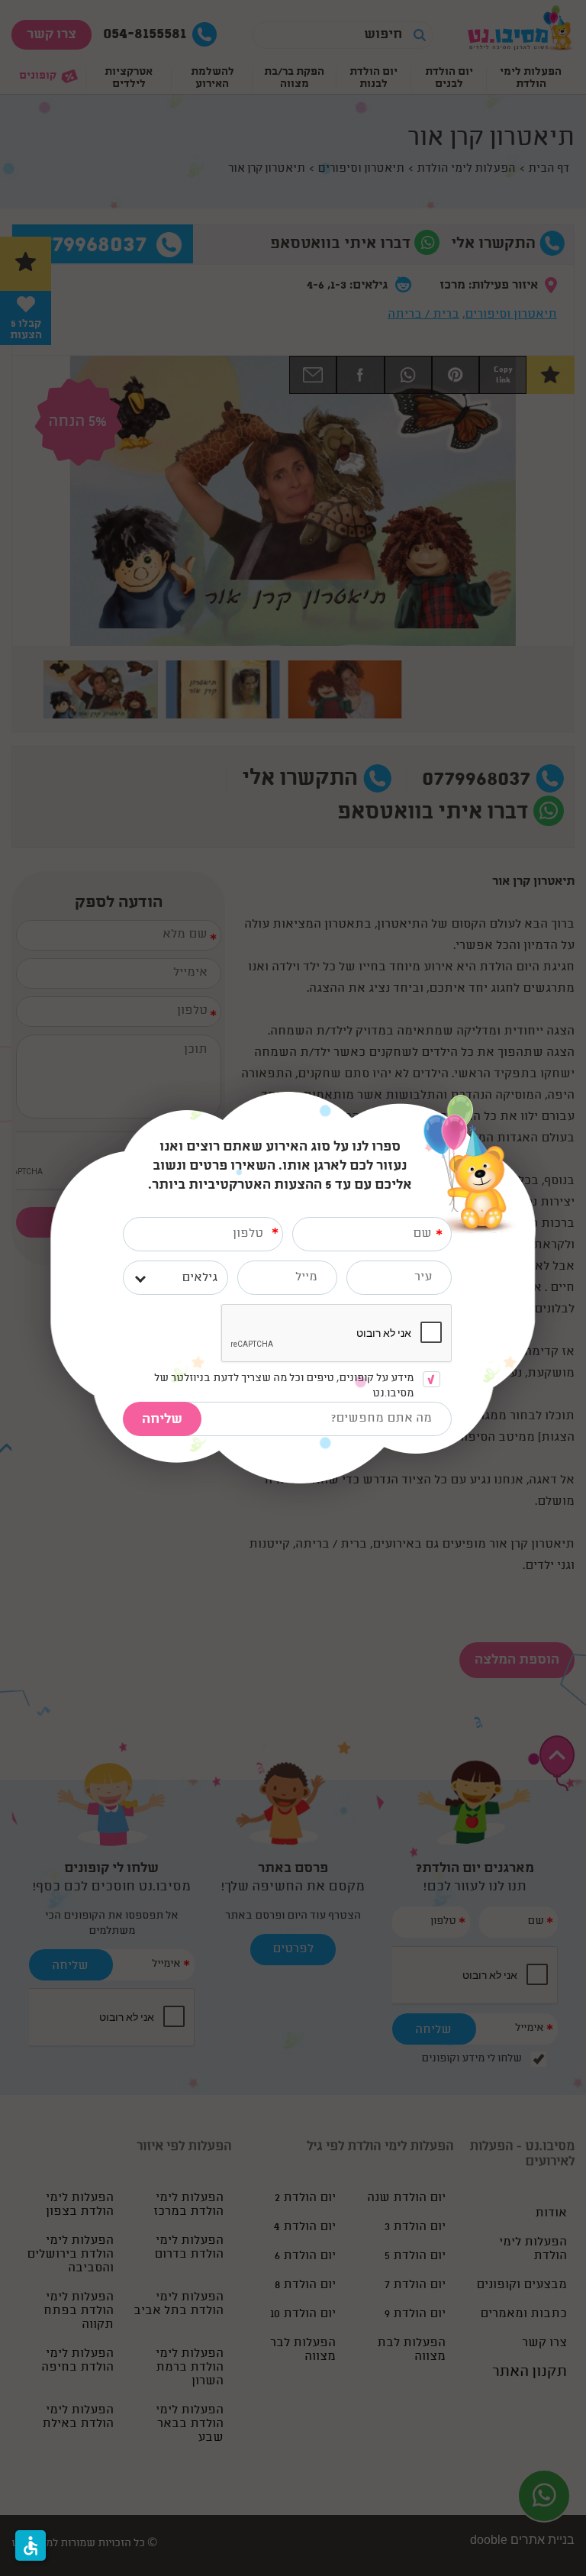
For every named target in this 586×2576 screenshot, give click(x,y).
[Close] (534, 1099)
